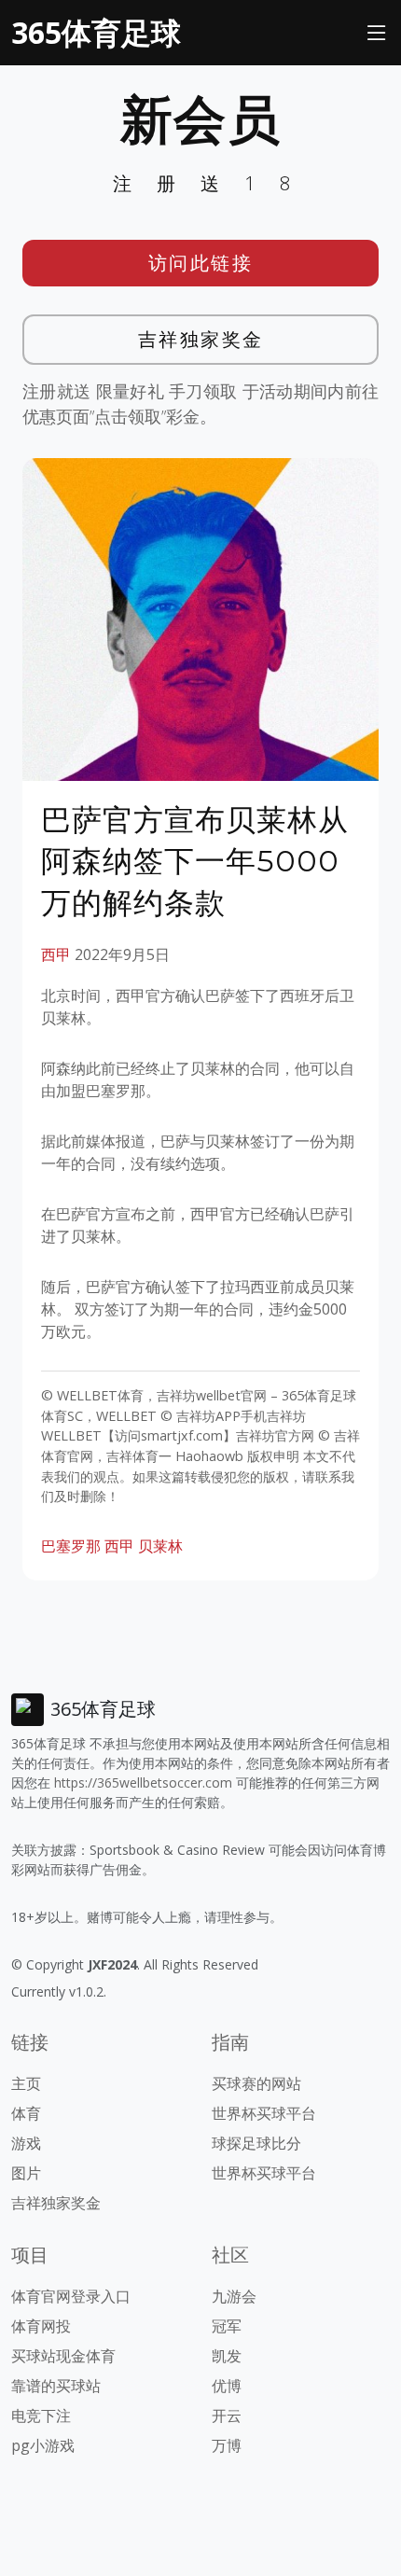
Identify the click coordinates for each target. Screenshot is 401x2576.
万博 (227, 2445)
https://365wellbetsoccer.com (143, 1782)
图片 (26, 2173)
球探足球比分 (256, 2143)
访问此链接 (201, 263)
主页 (26, 2083)
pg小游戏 (43, 2445)
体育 (26, 2113)
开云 (227, 2416)
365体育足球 (96, 32)
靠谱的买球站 (56, 2386)
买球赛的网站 (256, 2083)
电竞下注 (41, 2416)
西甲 (56, 954)
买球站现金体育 (63, 2356)
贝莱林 (160, 1546)
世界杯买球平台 (264, 2113)
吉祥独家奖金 (201, 339)
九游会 (234, 2296)
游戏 (26, 2143)
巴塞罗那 (71, 1546)
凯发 (227, 2356)
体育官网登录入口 (71, 2296)
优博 (227, 2386)
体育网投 (41, 2326)
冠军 (227, 2326)
